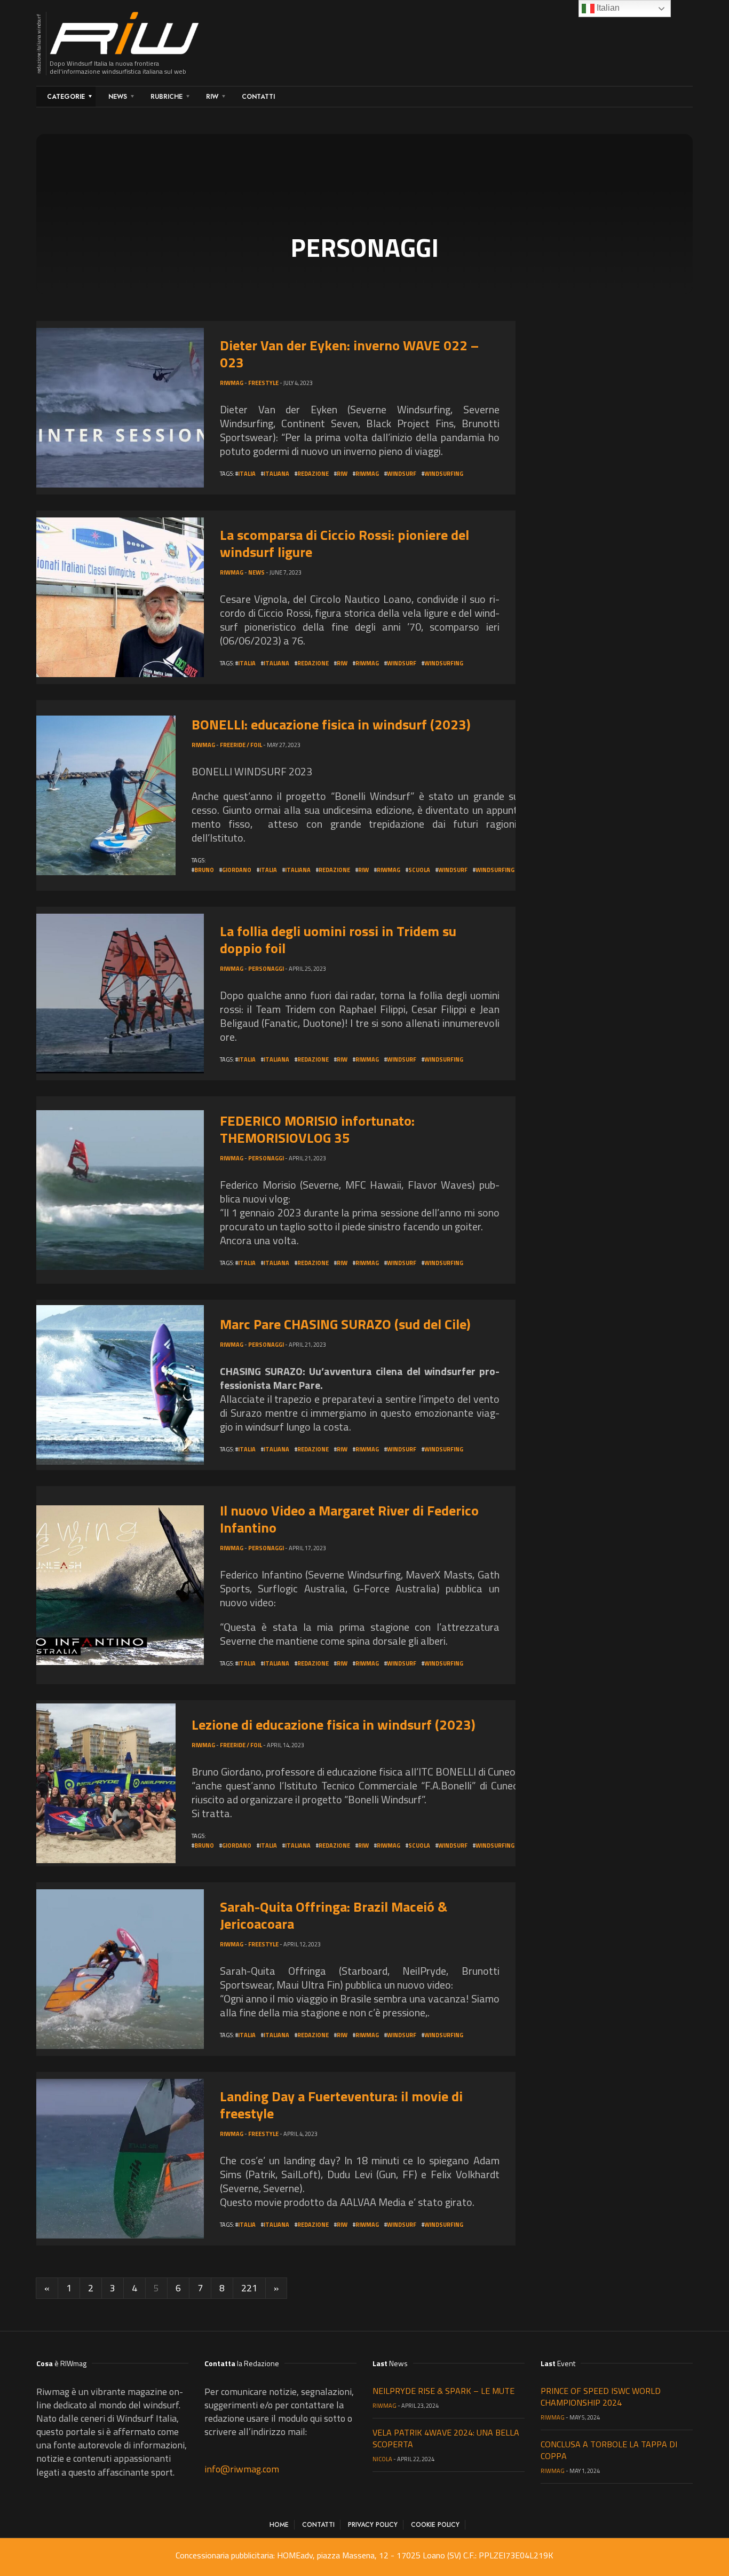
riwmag (367, 474)
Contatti (258, 97)
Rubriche (167, 97)
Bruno (204, 870)
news (256, 572)
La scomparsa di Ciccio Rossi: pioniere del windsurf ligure (344, 543)
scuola (419, 870)
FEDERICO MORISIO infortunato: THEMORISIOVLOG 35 (317, 1129)
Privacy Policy (373, 2525)
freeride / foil (241, 745)
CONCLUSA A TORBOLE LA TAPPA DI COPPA (609, 2450)
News (118, 97)
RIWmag (232, 383)
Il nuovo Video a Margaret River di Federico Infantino (349, 1519)
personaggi (266, 969)
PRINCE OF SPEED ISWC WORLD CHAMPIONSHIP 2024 (601, 2397)
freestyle (263, 383)
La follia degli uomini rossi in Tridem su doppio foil (338, 940)
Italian (607, 8)
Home (279, 2525)
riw (342, 474)
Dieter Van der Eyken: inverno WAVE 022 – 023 (349, 354)
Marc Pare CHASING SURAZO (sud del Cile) (345, 1324)
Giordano (237, 870)
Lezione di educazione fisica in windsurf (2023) (334, 1725)
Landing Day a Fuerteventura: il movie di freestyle (341, 2105)
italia (247, 474)
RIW (212, 97)
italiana (276, 474)
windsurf (402, 474)
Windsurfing (444, 474)
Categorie (66, 97)
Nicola (382, 2459)
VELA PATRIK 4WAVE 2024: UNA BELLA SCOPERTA (446, 2438)
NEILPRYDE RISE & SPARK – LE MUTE (443, 2391)
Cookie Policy (435, 2525)
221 (249, 2288)
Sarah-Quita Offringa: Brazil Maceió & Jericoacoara (334, 1915)
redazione (313, 474)
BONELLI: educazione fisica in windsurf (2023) (331, 724)
